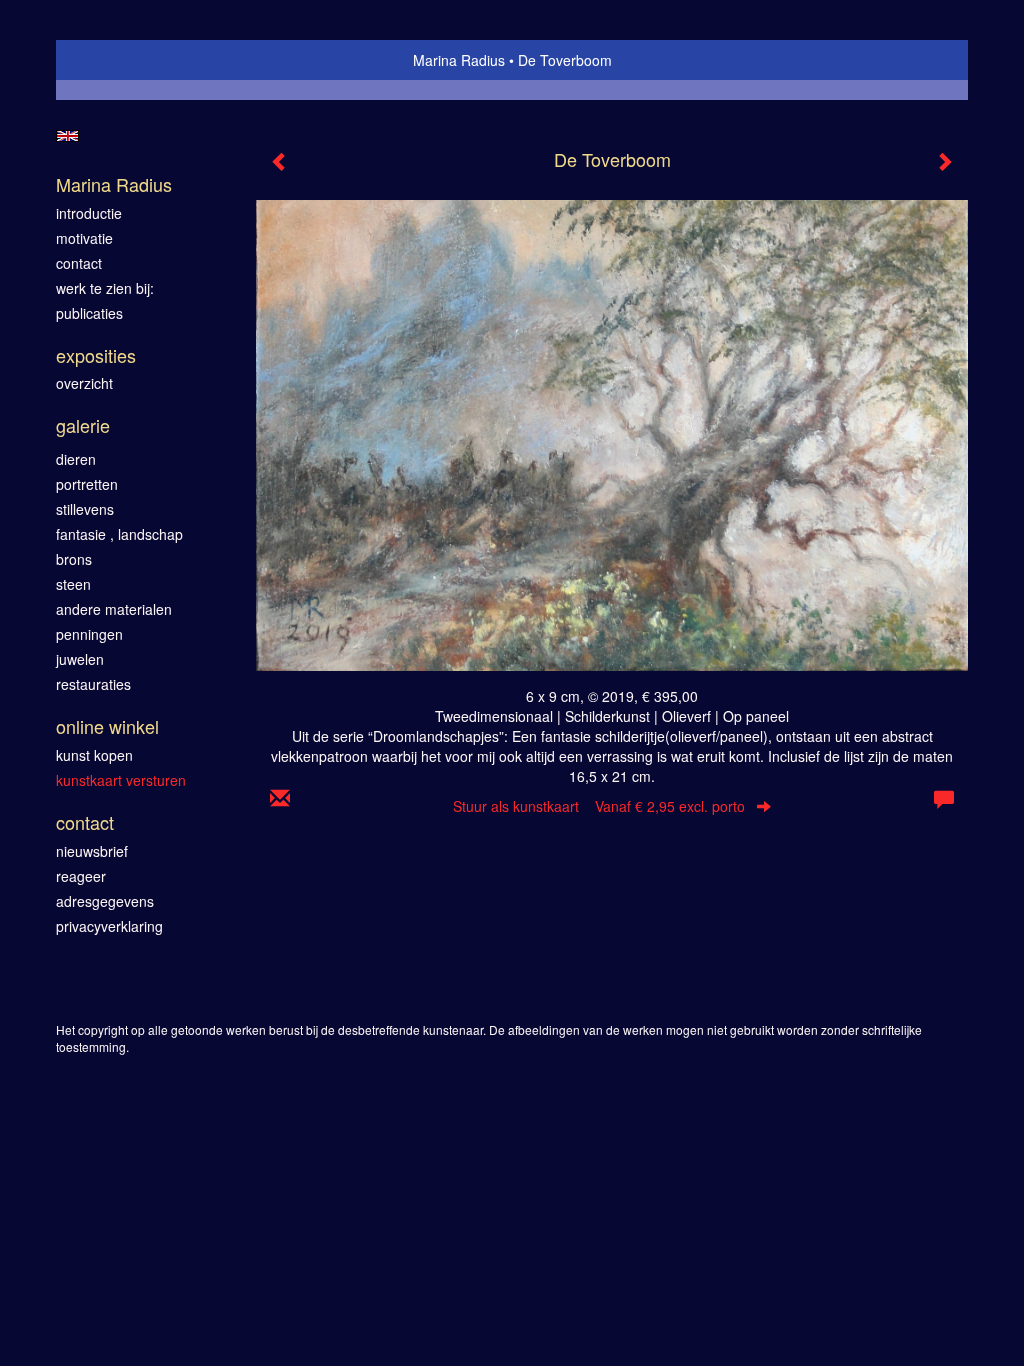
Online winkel (107, 726)
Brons (74, 559)
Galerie (83, 425)
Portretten (87, 484)
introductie (89, 213)
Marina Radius (459, 60)
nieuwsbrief (92, 851)
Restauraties (93, 684)
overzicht (84, 383)
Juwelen (80, 659)
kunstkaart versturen (121, 780)
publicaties (89, 313)
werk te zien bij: (105, 288)
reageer (81, 876)
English (67, 136)
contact (79, 263)
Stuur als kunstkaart (599, 806)
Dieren (76, 459)
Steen (73, 584)
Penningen (89, 634)
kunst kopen (94, 755)
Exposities (96, 355)
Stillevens (85, 509)
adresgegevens (105, 901)
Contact (85, 822)
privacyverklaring (109, 926)
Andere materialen (114, 609)
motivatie (84, 238)
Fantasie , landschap (119, 534)
